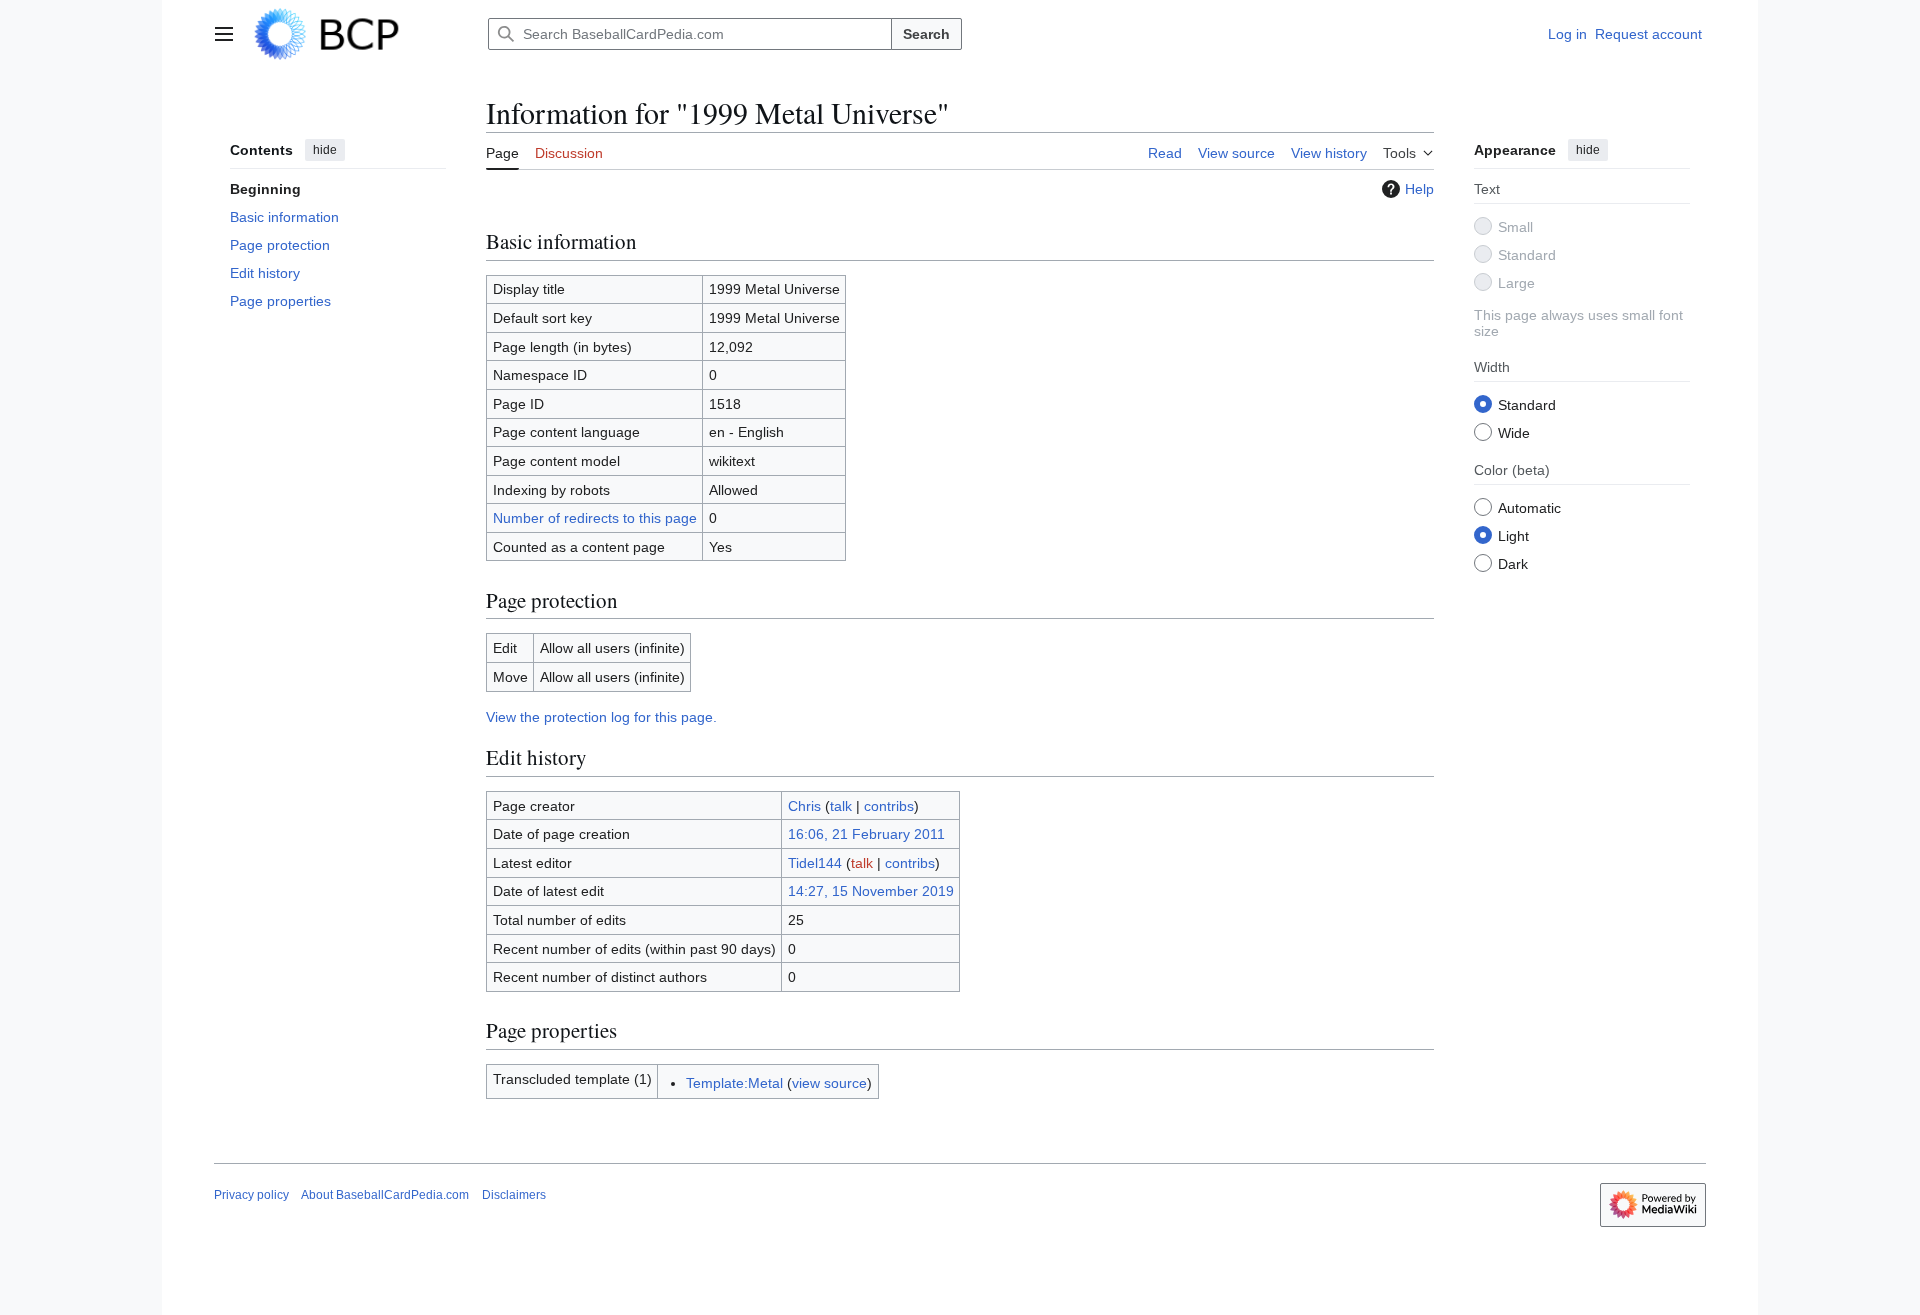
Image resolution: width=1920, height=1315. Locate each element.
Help (1419, 189)
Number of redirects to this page (595, 518)
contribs (889, 806)
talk (841, 806)
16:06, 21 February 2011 (866, 834)
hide (325, 150)
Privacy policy (251, 1195)
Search (926, 34)
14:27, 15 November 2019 (871, 891)
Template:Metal (734, 1083)
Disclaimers (514, 1195)
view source (829, 1083)
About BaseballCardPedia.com (385, 1195)
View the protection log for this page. (601, 717)
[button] (224, 34)
